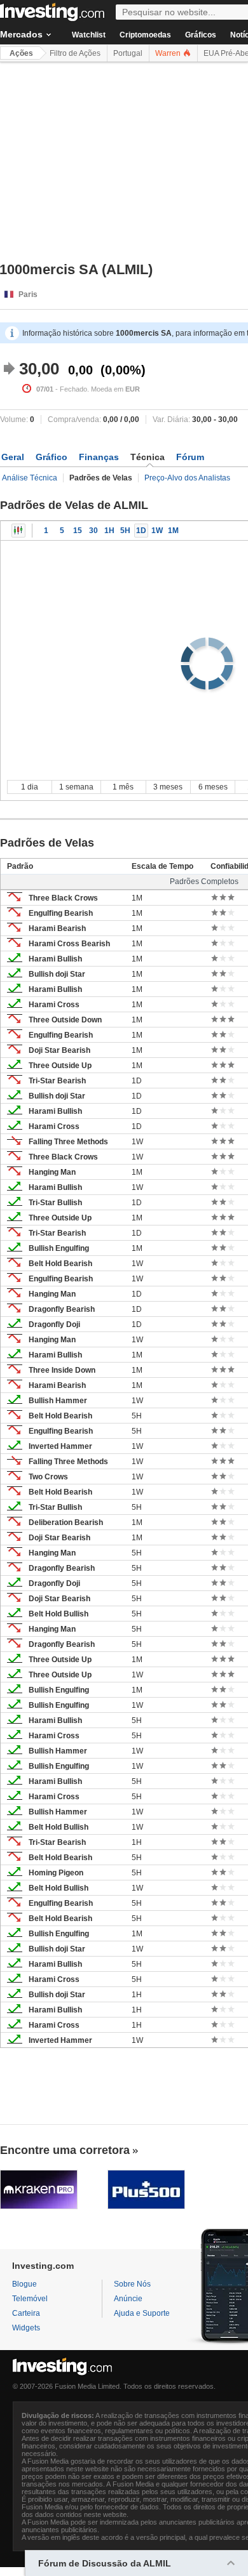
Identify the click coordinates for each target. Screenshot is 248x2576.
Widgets (26, 2328)
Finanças (99, 457)
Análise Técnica (30, 478)
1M (173, 531)
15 (78, 531)
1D (141, 531)
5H (125, 531)
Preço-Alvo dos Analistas (187, 478)
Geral (13, 457)
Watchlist (89, 35)
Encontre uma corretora (65, 2150)
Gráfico (52, 457)
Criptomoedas (145, 35)
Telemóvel (30, 2299)
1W (157, 531)
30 (93, 531)
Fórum (190, 457)
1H (109, 531)
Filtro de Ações (75, 53)
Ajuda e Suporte (142, 2313)
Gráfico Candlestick (18, 531)
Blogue (24, 2284)
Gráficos (201, 35)
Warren (169, 53)
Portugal (128, 53)
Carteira (26, 2313)
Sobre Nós (132, 2284)
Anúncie (128, 2299)
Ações (21, 53)
